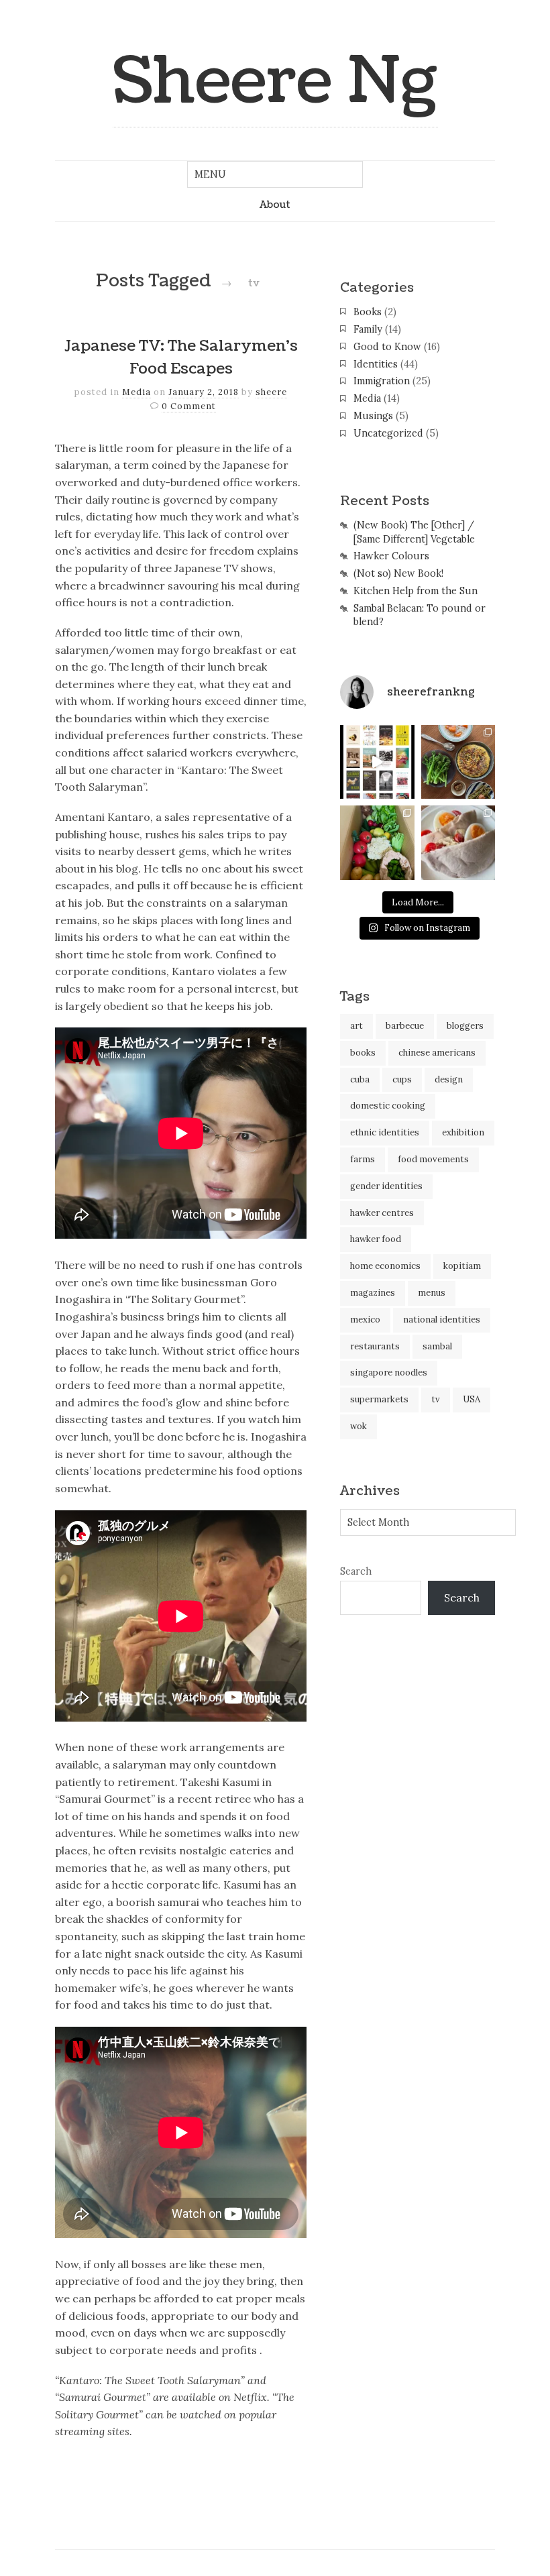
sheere (271, 392)
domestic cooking (388, 1106)
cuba (360, 1079)
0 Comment (189, 406)
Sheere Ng (275, 81)
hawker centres (382, 1213)
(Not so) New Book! (398, 573)
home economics (385, 1266)
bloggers (465, 1026)
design (449, 1079)
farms (363, 1159)
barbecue (405, 1026)
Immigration (382, 381)
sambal (437, 1346)
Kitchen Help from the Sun (416, 591)
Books (368, 312)
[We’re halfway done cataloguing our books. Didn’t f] (377, 762)
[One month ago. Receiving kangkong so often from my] (458, 762)
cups (402, 1079)
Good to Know (387, 347)
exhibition (463, 1132)
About (275, 205)
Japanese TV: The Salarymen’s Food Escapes (181, 357)
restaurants (375, 1346)
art (356, 1026)
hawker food (376, 1239)
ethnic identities (385, 1132)
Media (136, 392)
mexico (365, 1320)
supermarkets (379, 1399)
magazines (373, 1293)
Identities (376, 364)
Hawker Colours (391, 556)
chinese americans (437, 1053)
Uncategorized (388, 433)
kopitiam (462, 1266)
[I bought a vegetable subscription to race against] (377, 842)
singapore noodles (389, 1373)
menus (432, 1293)
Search (356, 1571)
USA (472, 1399)
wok (359, 1426)
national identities (442, 1320)
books (363, 1053)
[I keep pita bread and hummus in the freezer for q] (458, 842)
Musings (373, 416)
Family (368, 329)
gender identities (386, 1186)
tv (436, 1399)
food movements (433, 1159)
